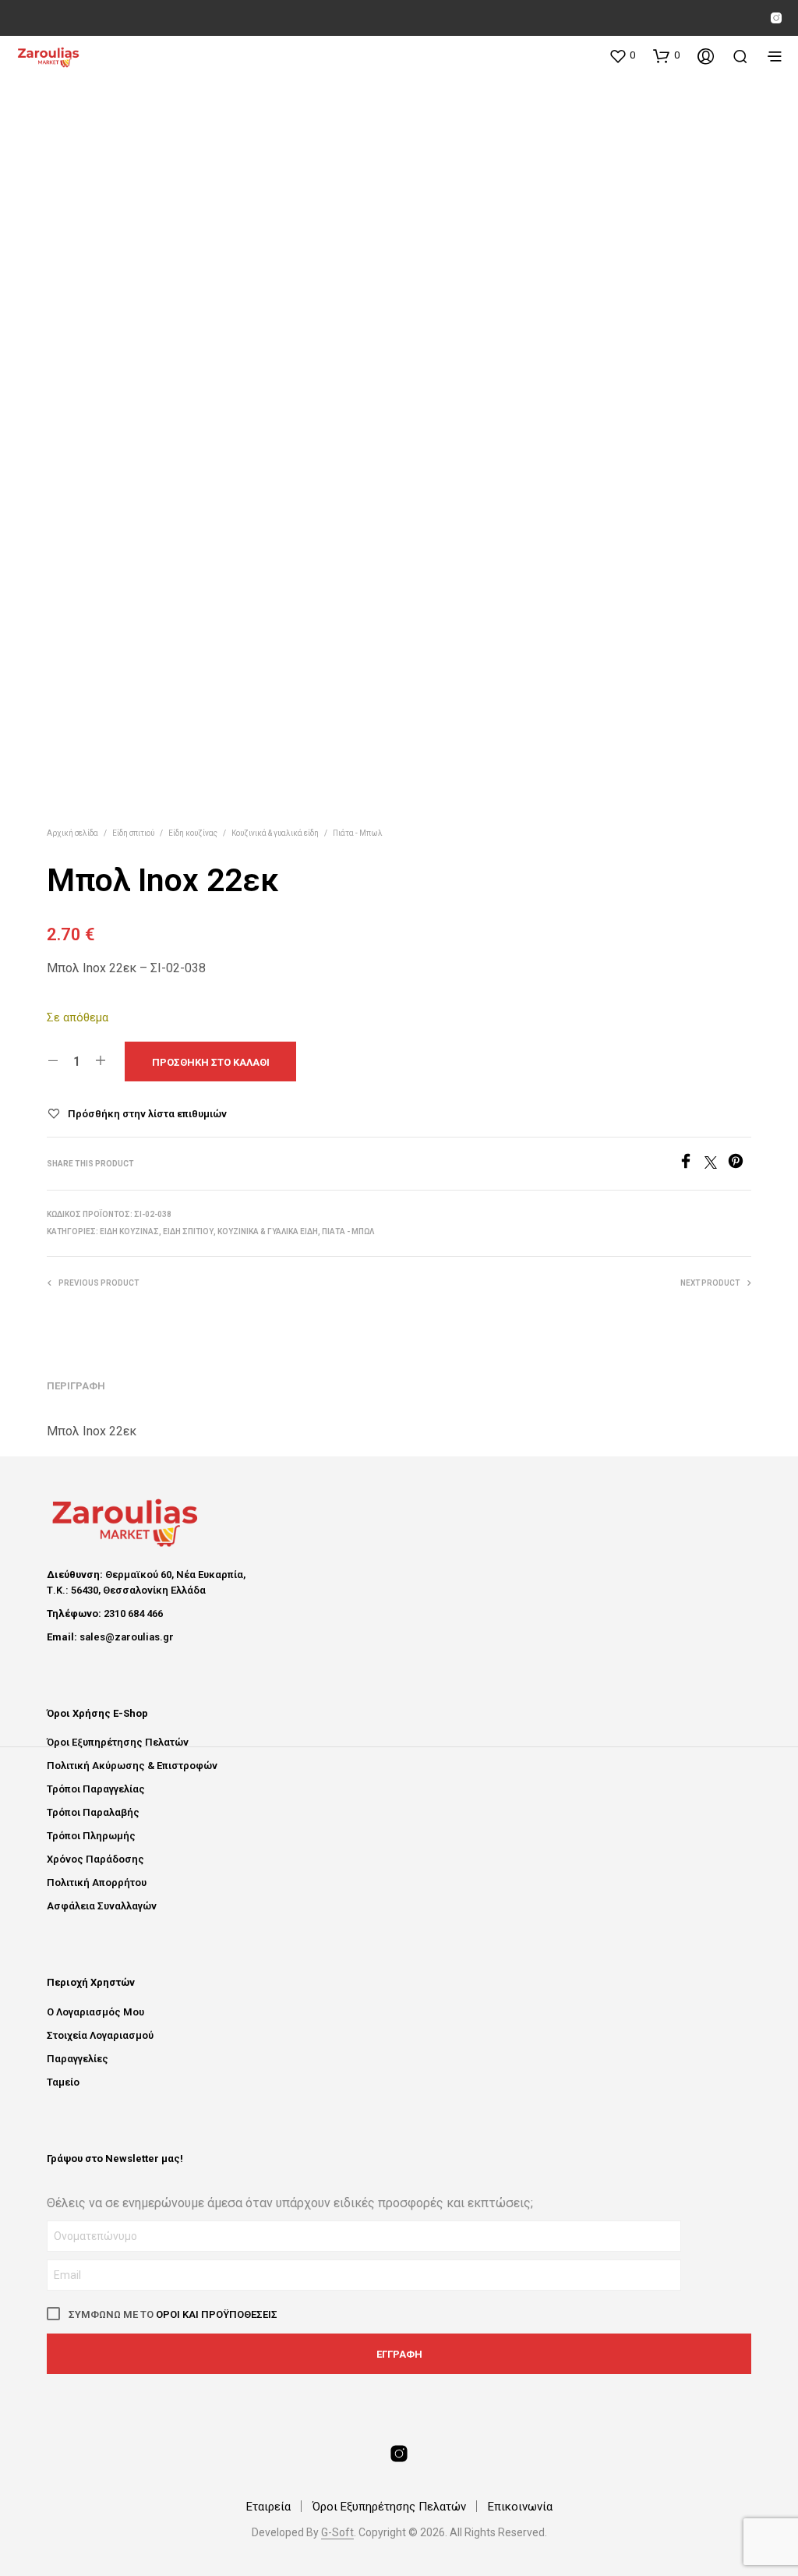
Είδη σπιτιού (133, 833)
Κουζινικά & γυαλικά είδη (275, 833)
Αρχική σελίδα (72, 833)
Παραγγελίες (78, 2059)
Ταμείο (63, 2082)
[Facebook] (691, 1164)
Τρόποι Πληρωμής (91, 1836)
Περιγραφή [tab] (76, 1386)
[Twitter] (716, 1164)
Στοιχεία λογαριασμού (100, 2035)
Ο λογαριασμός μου (95, 2012)
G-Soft (337, 2533)
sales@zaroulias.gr (127, 1637)
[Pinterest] (740, 1164)
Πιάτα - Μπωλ (358, 833)
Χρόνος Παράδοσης (95, 1859)
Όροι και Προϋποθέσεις (217, 2314)
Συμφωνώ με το (172, 2314)
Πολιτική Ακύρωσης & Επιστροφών (132, 1766)
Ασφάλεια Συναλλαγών (102, 1906)
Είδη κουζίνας (193, 833)
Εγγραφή (399, 2354)
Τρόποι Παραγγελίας (96, 1789)
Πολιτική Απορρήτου (97, 1882)
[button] (622, 55)
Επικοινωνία (520, 2507)
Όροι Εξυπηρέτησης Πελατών (118, 1742)
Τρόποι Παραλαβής (93, 1812)
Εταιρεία (268, 2507)
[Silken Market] (776, 18)
